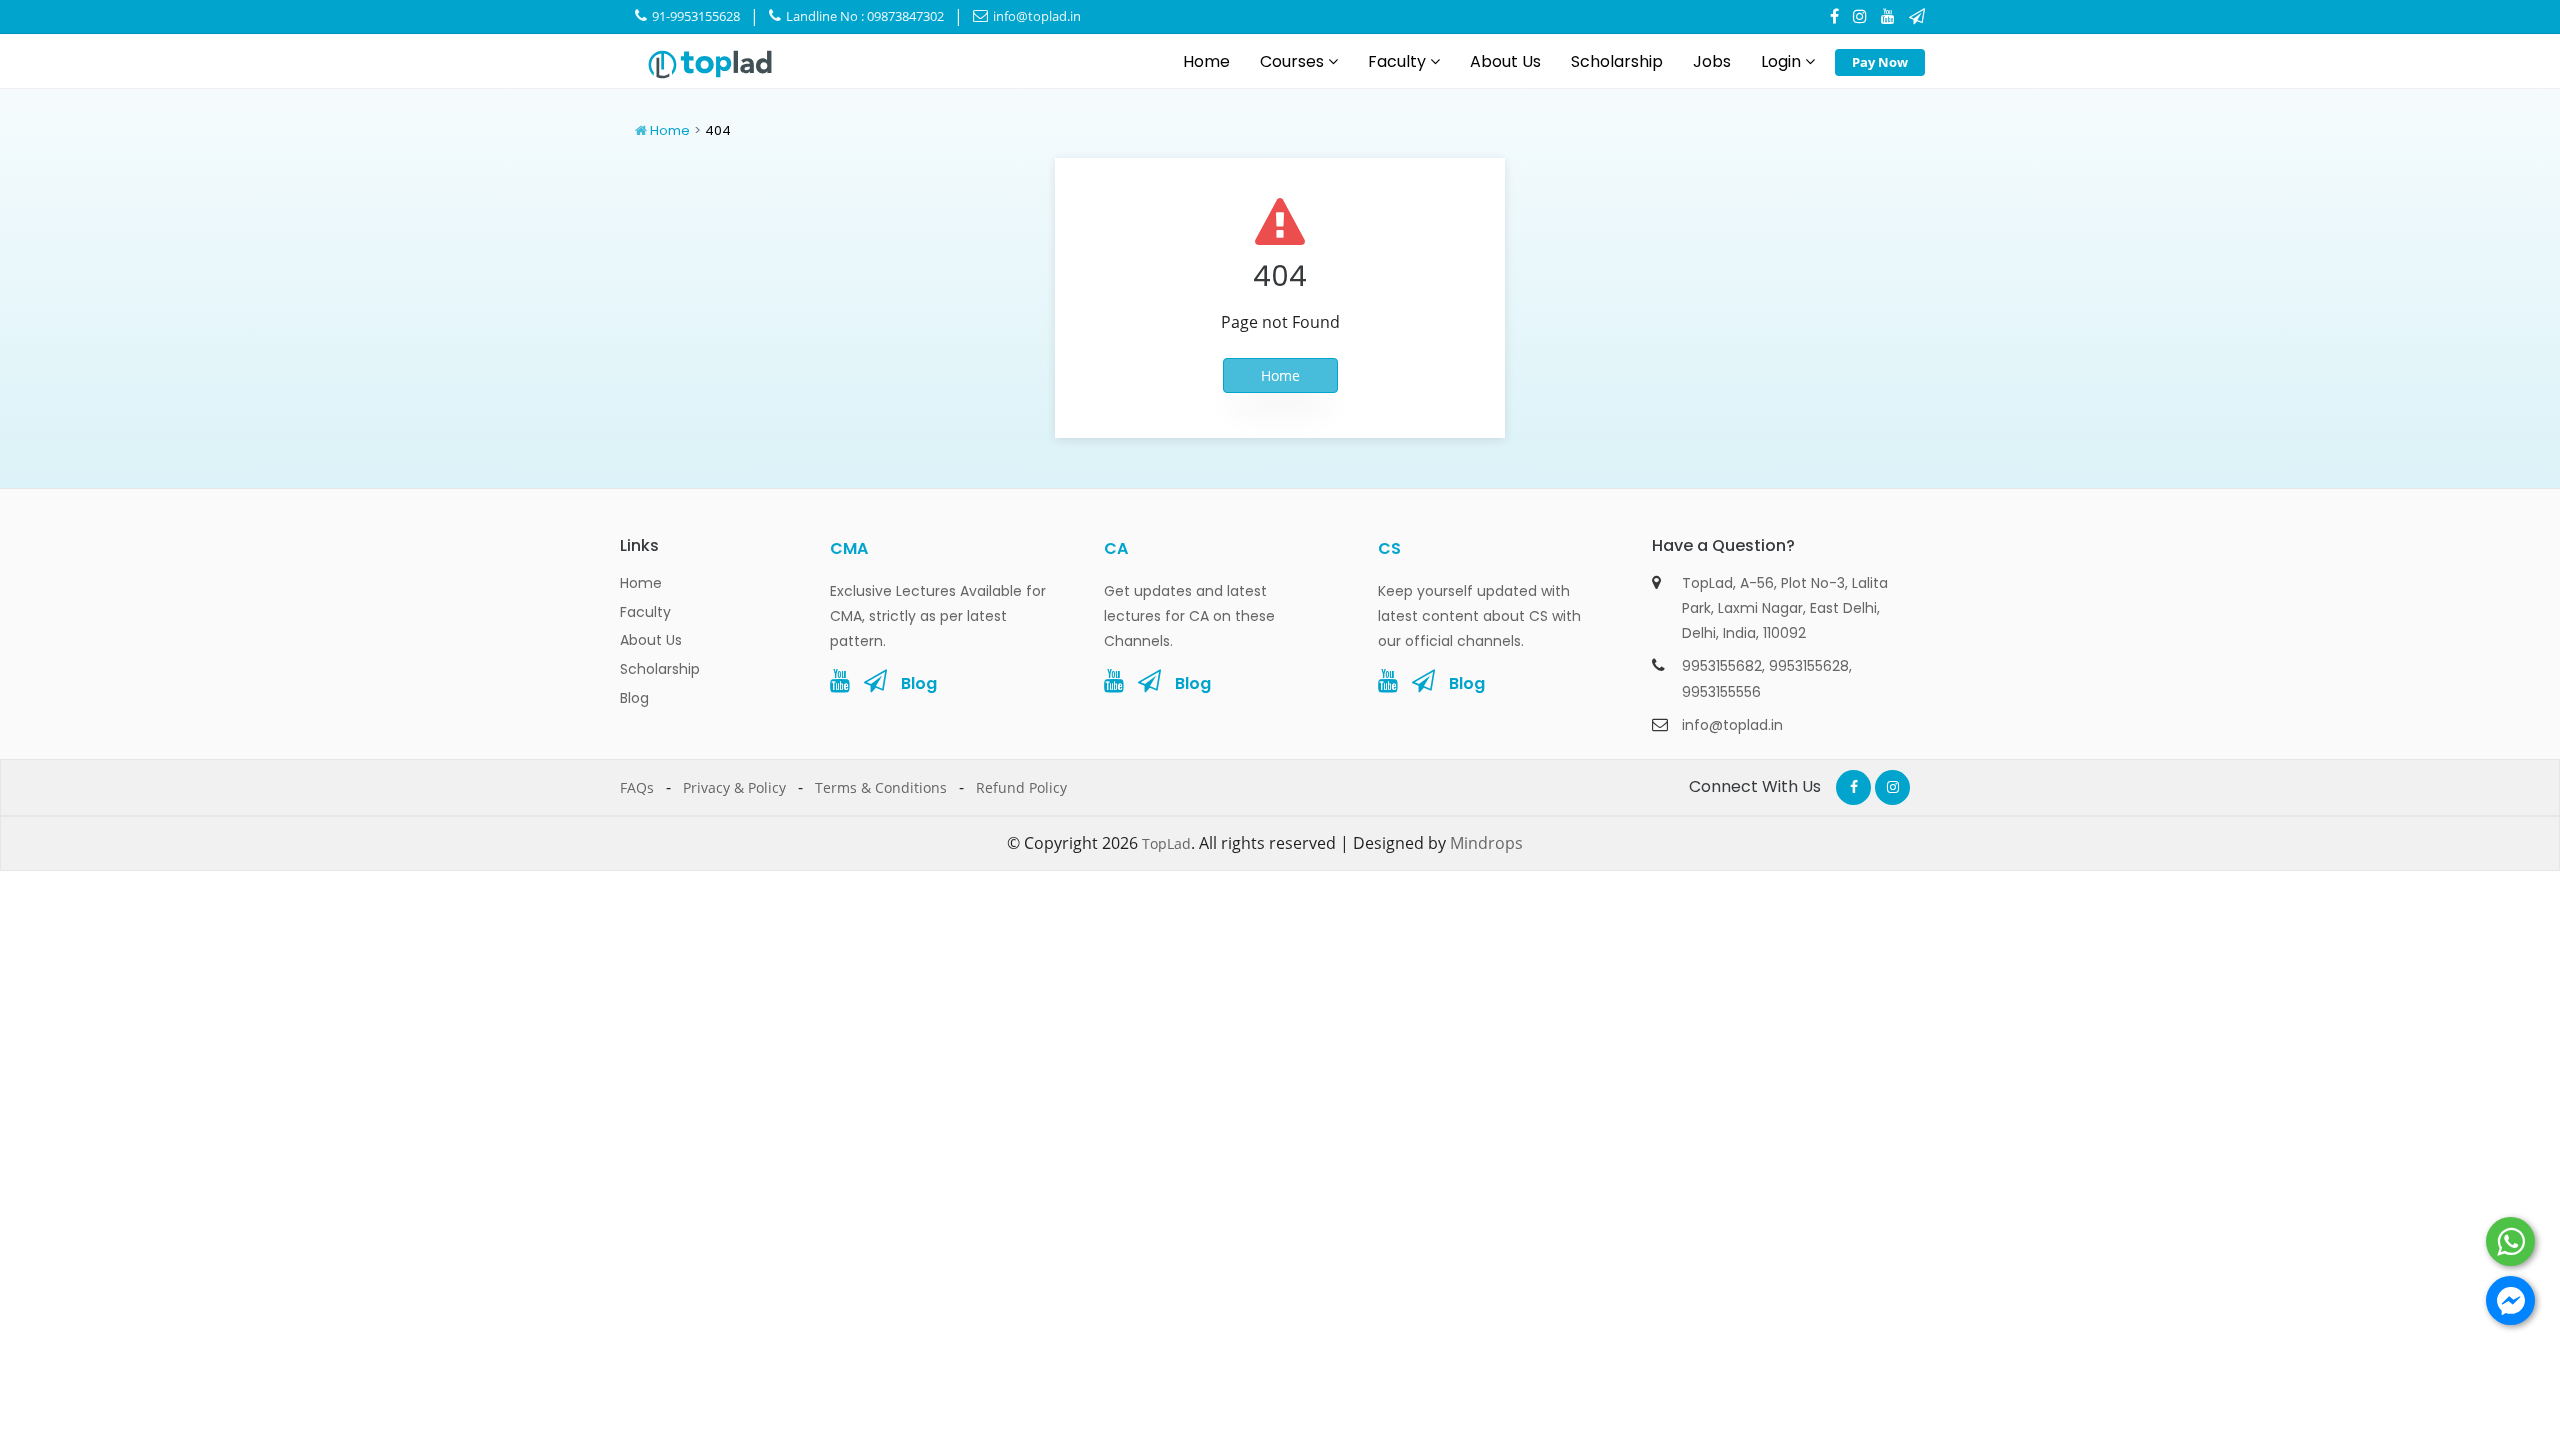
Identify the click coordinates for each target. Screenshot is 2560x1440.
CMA (849, 548)
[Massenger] (2510, 1300)
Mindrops (1486, 843)
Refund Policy (1021, 787)
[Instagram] (1860, 16)
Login (1783, 61)
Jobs (1712, 61)
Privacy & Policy (734, 787)
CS (1389, 548)
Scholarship (1617, 61)
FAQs (637, 787)
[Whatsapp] (2510, 1241)
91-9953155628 (694, 16)
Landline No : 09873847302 (863, 16)
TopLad (1166, 843)
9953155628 (1809, 666)
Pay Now (1880, 62)
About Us (1505, 61)
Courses (1294, 61)
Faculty (1399, 61)
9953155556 (1721, 692)
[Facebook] (1834, 16)
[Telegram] (1917, 16)
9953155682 (1722, 666)
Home (1206, 61)
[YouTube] (1888, 16)
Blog (634, 698)
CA (1116, 548)
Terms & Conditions (881, 787)
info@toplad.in (1035, 16)
